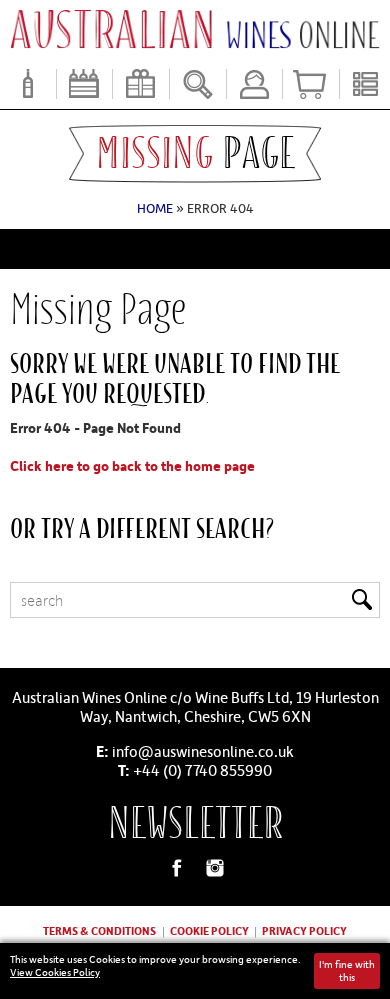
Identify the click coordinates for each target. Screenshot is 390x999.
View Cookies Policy (55, 972)
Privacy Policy (304, 930)
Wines (28, 84)
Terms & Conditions (99, 930)
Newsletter (195, 823)
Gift (141, 84)
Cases (85, 84)
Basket (311, 84)
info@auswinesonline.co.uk (203, 751)
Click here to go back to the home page (132, 465)
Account (255, 84)
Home (155, 208)
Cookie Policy (209, 930)
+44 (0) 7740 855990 (202, 770)
